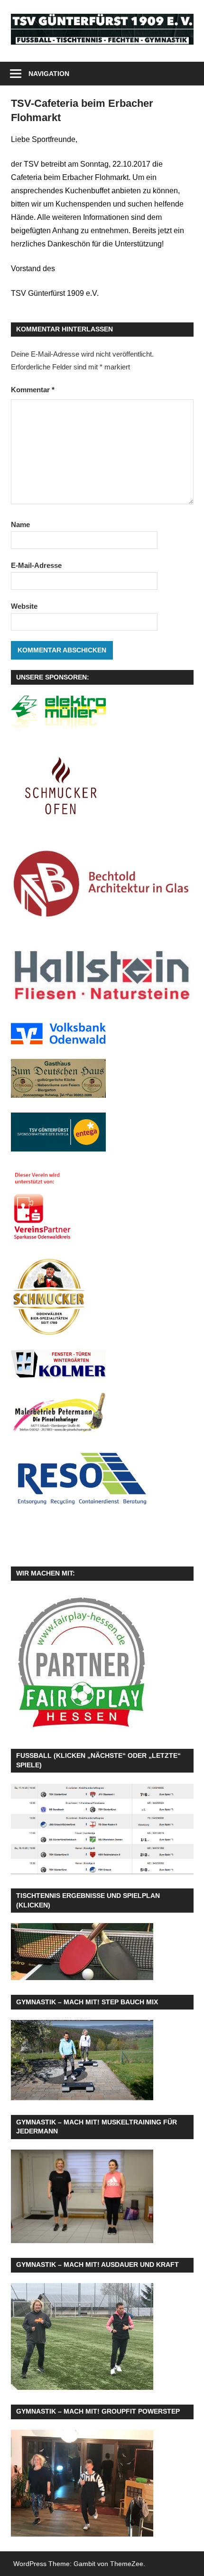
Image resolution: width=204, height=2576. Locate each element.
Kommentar (33, 390)
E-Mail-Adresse (36, 565)
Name (20, 524)
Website (24, 606)
